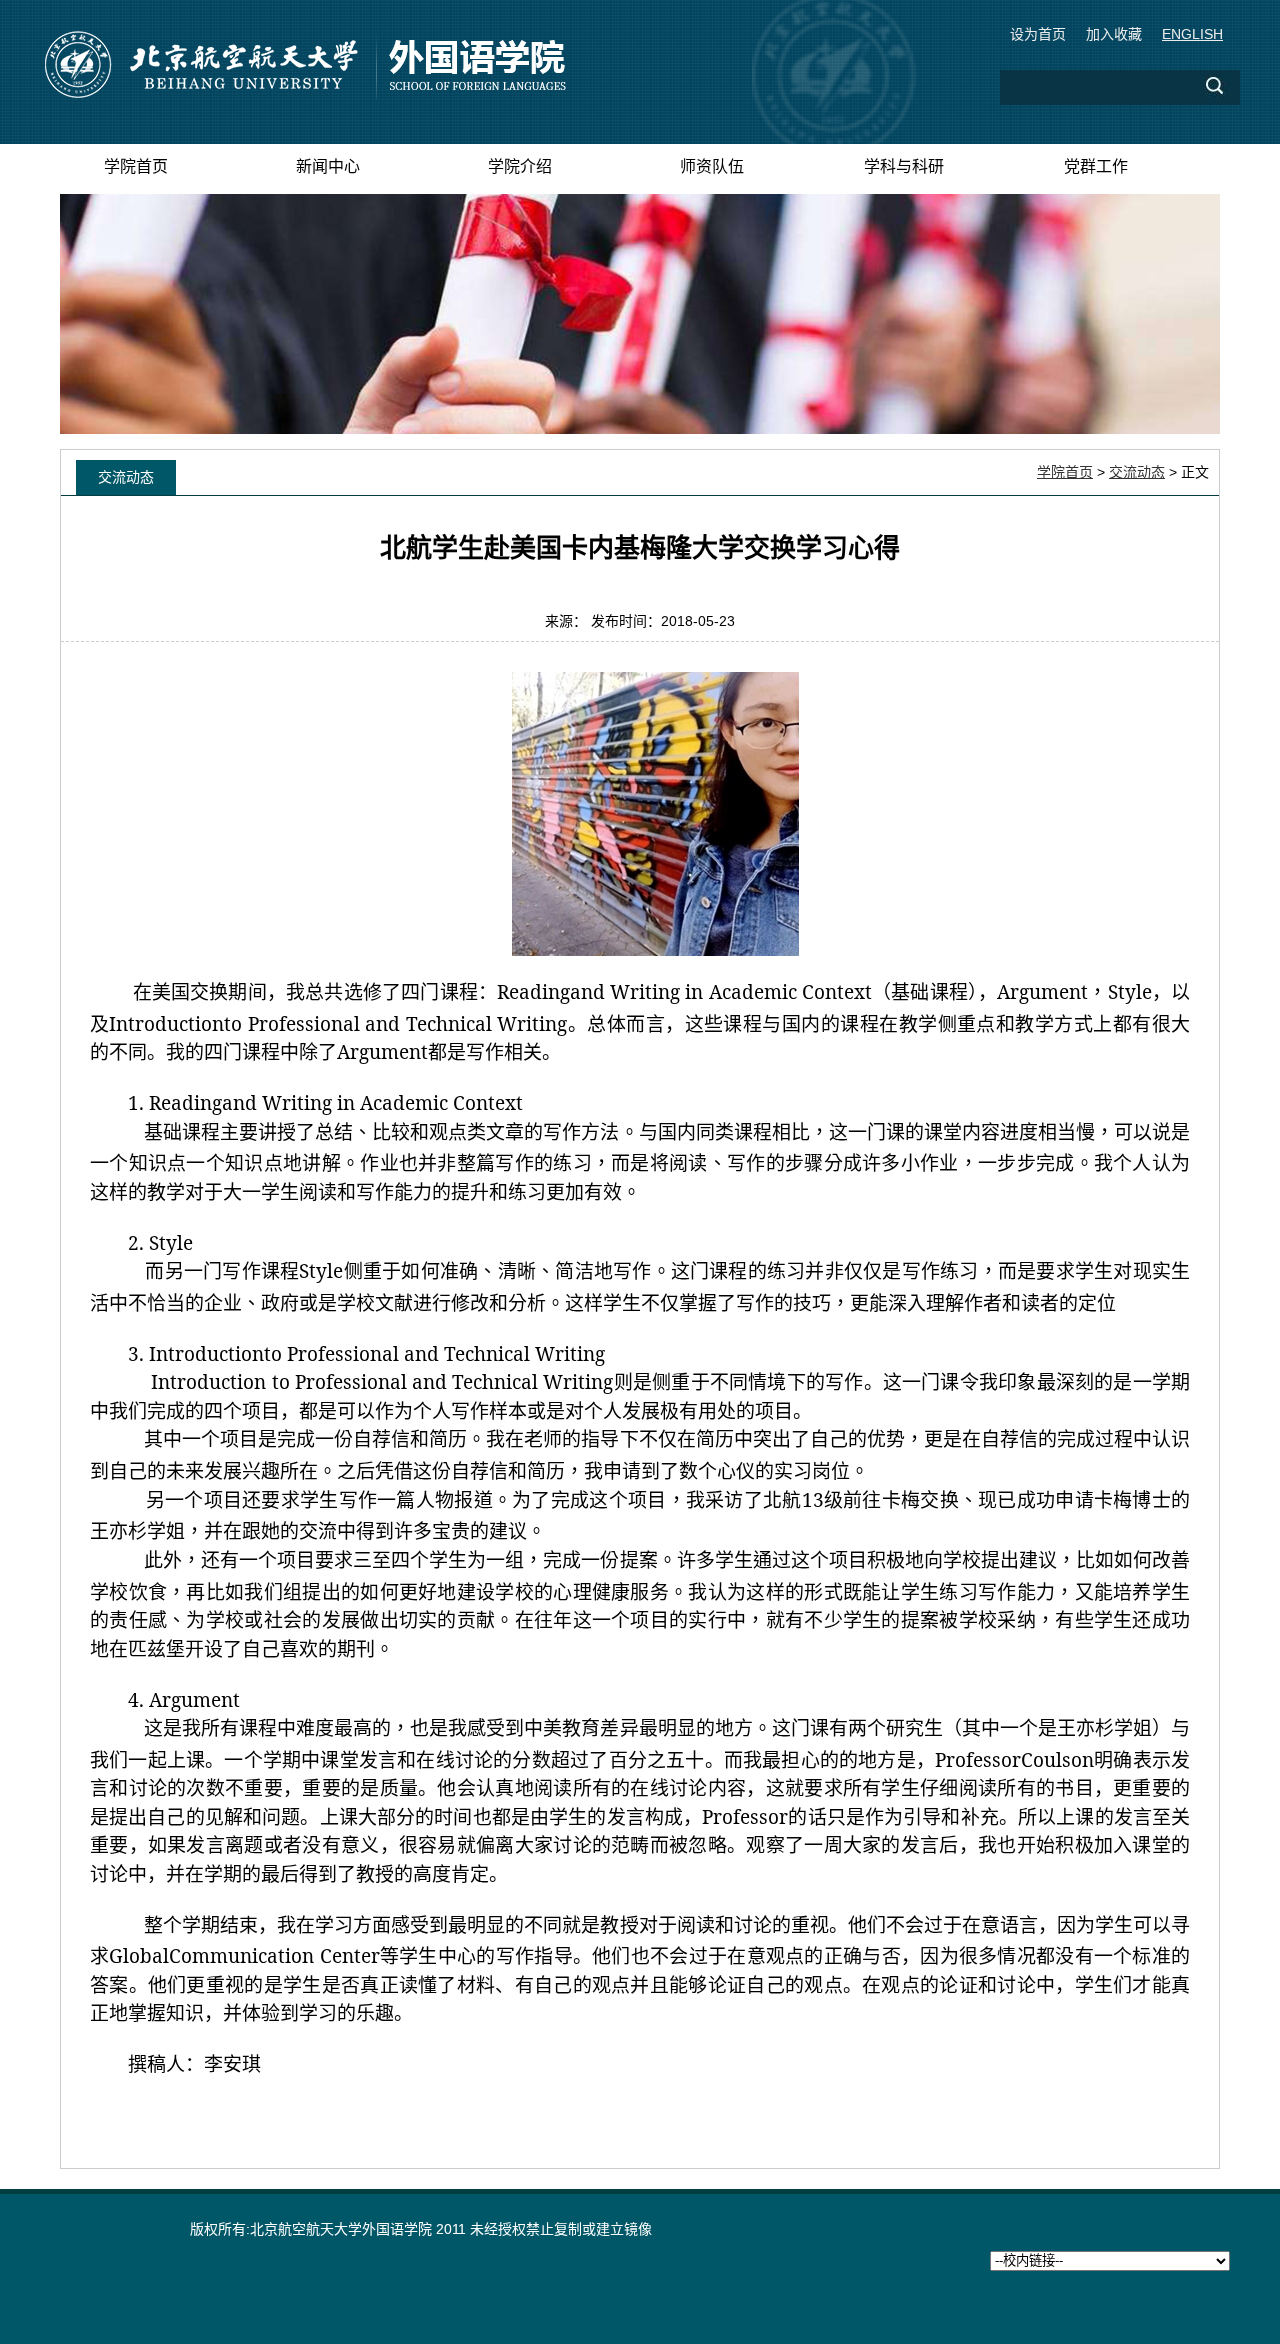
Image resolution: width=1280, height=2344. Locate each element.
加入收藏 (1114, 34)
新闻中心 (328, 166)
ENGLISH (1192, 34)
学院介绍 (520, 166)
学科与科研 (904, 166)
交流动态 (1137, 472)
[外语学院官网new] (303, 95)
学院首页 (136, 166)
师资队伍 (712, 166)
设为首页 (1038, 34)
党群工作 (1096, 166)
